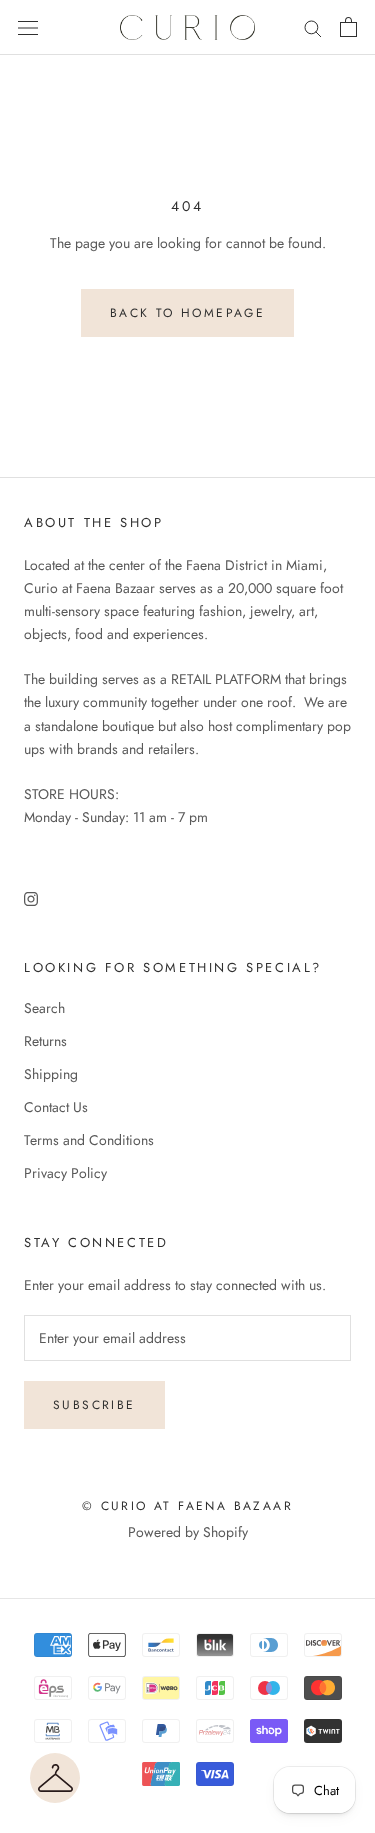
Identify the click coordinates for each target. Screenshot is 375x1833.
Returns (45, 1041)
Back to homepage (187, 313)
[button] (55, 1778)
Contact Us (56, 1107)
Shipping (51, 1074)
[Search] (313, 27)
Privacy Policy (65, 1173)
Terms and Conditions (89, 1140)
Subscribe (94, 1405)
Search (44, 1008)
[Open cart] (348, 27)
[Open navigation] (28, 28)
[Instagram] (31, 897)
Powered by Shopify (188, 1532)
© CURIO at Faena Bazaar (187, 1506)
